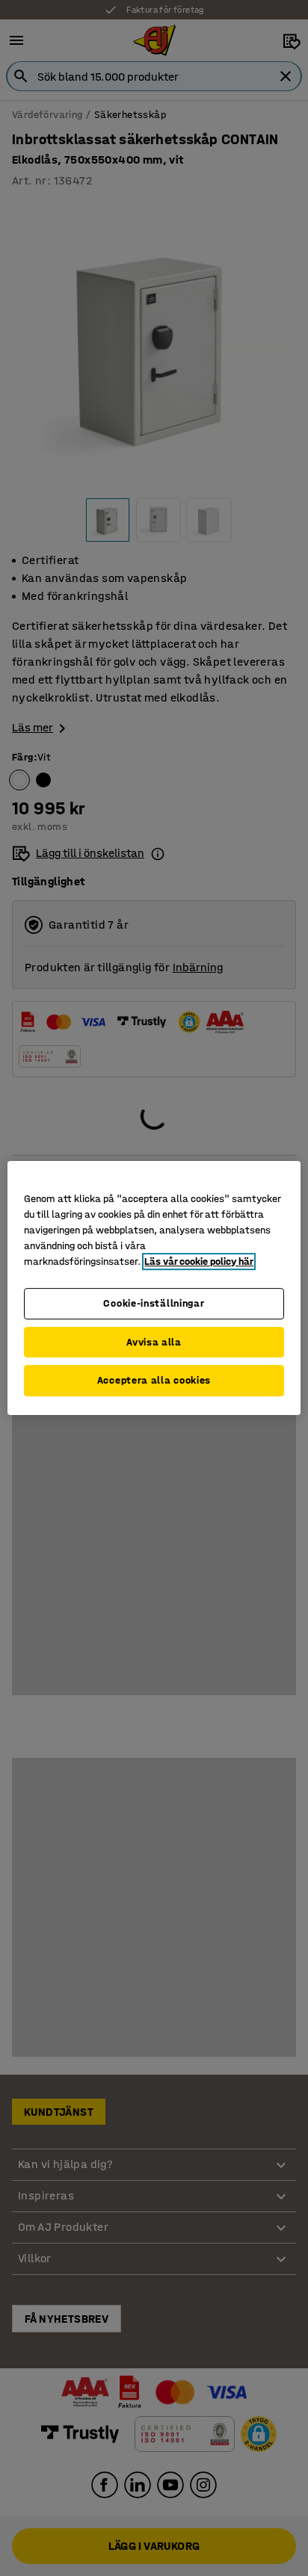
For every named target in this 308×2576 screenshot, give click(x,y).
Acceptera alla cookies (154, 1380)
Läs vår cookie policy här (199, 1261)
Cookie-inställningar (154, 1303)
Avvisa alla (154, 1342)
